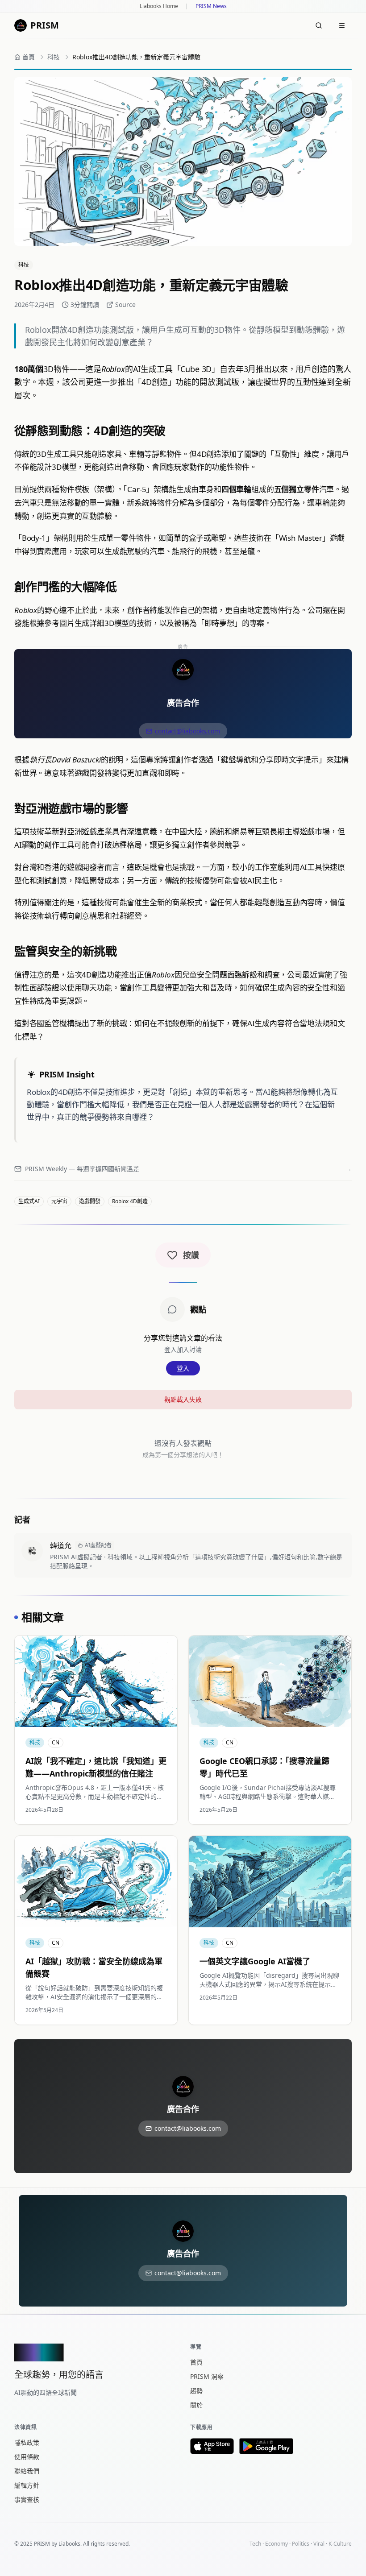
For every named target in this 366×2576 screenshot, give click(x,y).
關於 (196, 2405)
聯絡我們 (27, 2471)
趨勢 (196, 2391)
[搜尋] (319, 25)
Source (125, 304)
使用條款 (27, 2457)
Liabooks (69, 2544)
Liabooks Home (159, 6)
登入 (183, 1368)
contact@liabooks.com (187, 731)
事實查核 (27, 2499)
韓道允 (61, 1545)
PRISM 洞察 (207, 2376)
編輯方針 (27, 2485)
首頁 (196, 2362)
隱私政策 (27, 2442)
